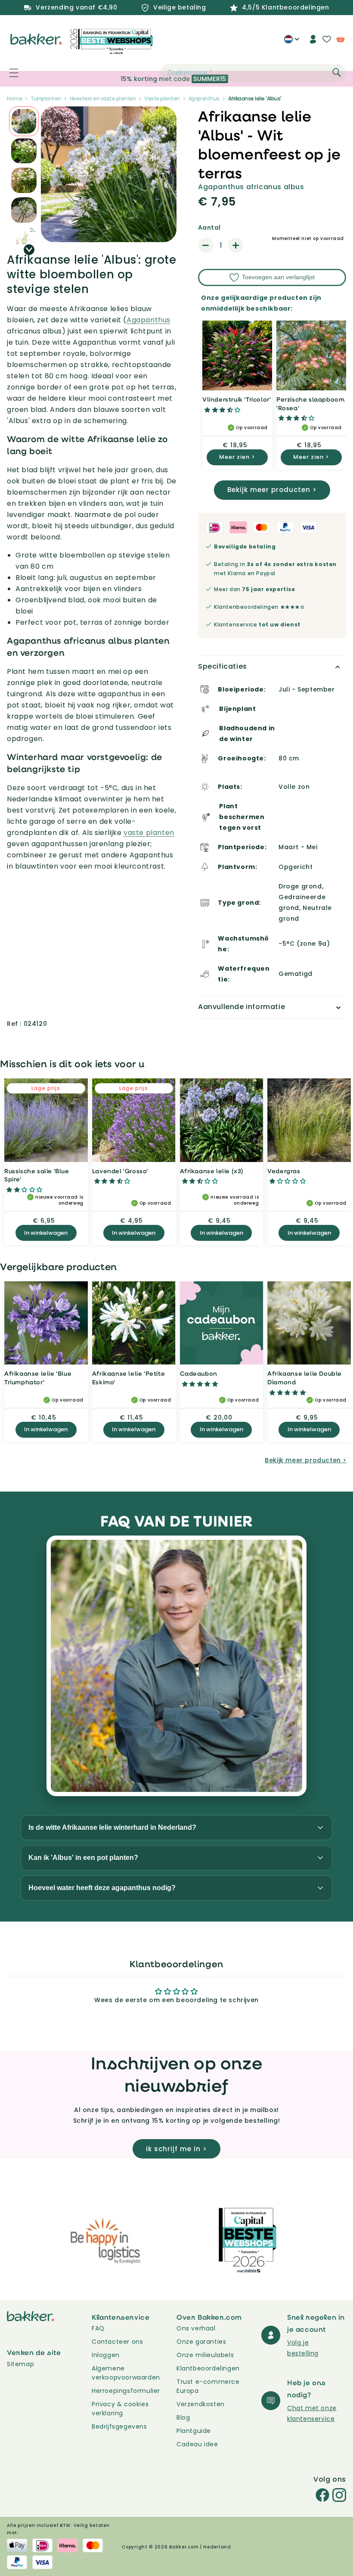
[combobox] (253, 73)
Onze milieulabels (205, 2355)
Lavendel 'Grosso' (120, 1171)
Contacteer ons (117, 2342)
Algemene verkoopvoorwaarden (126, 2373)
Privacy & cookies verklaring (120, 2409)
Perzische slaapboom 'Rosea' (310, 403)
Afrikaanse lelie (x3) (212, 1171)
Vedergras (284, 1171)
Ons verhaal (196, 2328)
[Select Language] (292, 42)
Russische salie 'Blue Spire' (37, 1175)
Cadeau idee (197, 2444)
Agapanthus (149, 320)
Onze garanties (201, 2342)
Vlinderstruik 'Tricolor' (237, 399)
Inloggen (106, 2355)
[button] (9, 73)
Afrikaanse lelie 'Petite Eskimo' (129, 1378)
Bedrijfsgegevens (119, 2426)
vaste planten (149, 833)
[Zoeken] (337, 72)
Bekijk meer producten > (272, 490)
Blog (183, 2417)
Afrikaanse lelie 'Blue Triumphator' (38, 1378)
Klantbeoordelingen (208, 2368)
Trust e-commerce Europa (208, 2386)
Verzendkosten (201, 2404)
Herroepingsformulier (126, 2391)
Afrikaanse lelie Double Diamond (305, 1378)
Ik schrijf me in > (176, 2149)
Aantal (209, 227)
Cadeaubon (199, 1373)
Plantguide (194, 2431)
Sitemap (20, 2364)
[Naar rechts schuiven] (29, 250)
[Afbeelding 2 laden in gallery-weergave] (24, 121)
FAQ (98, 2328)
